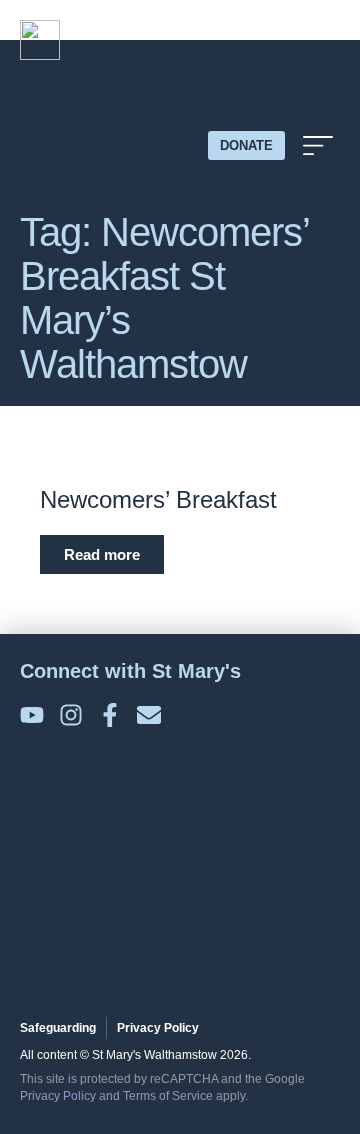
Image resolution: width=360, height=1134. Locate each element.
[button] (317, 145)
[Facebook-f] (110, 715)
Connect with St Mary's (130, 671)
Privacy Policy (58, 1096)
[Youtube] (32, 715)
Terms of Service (168, 1096)
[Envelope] (149, 715)
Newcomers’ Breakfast (158, 499)
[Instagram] (71, 715)
